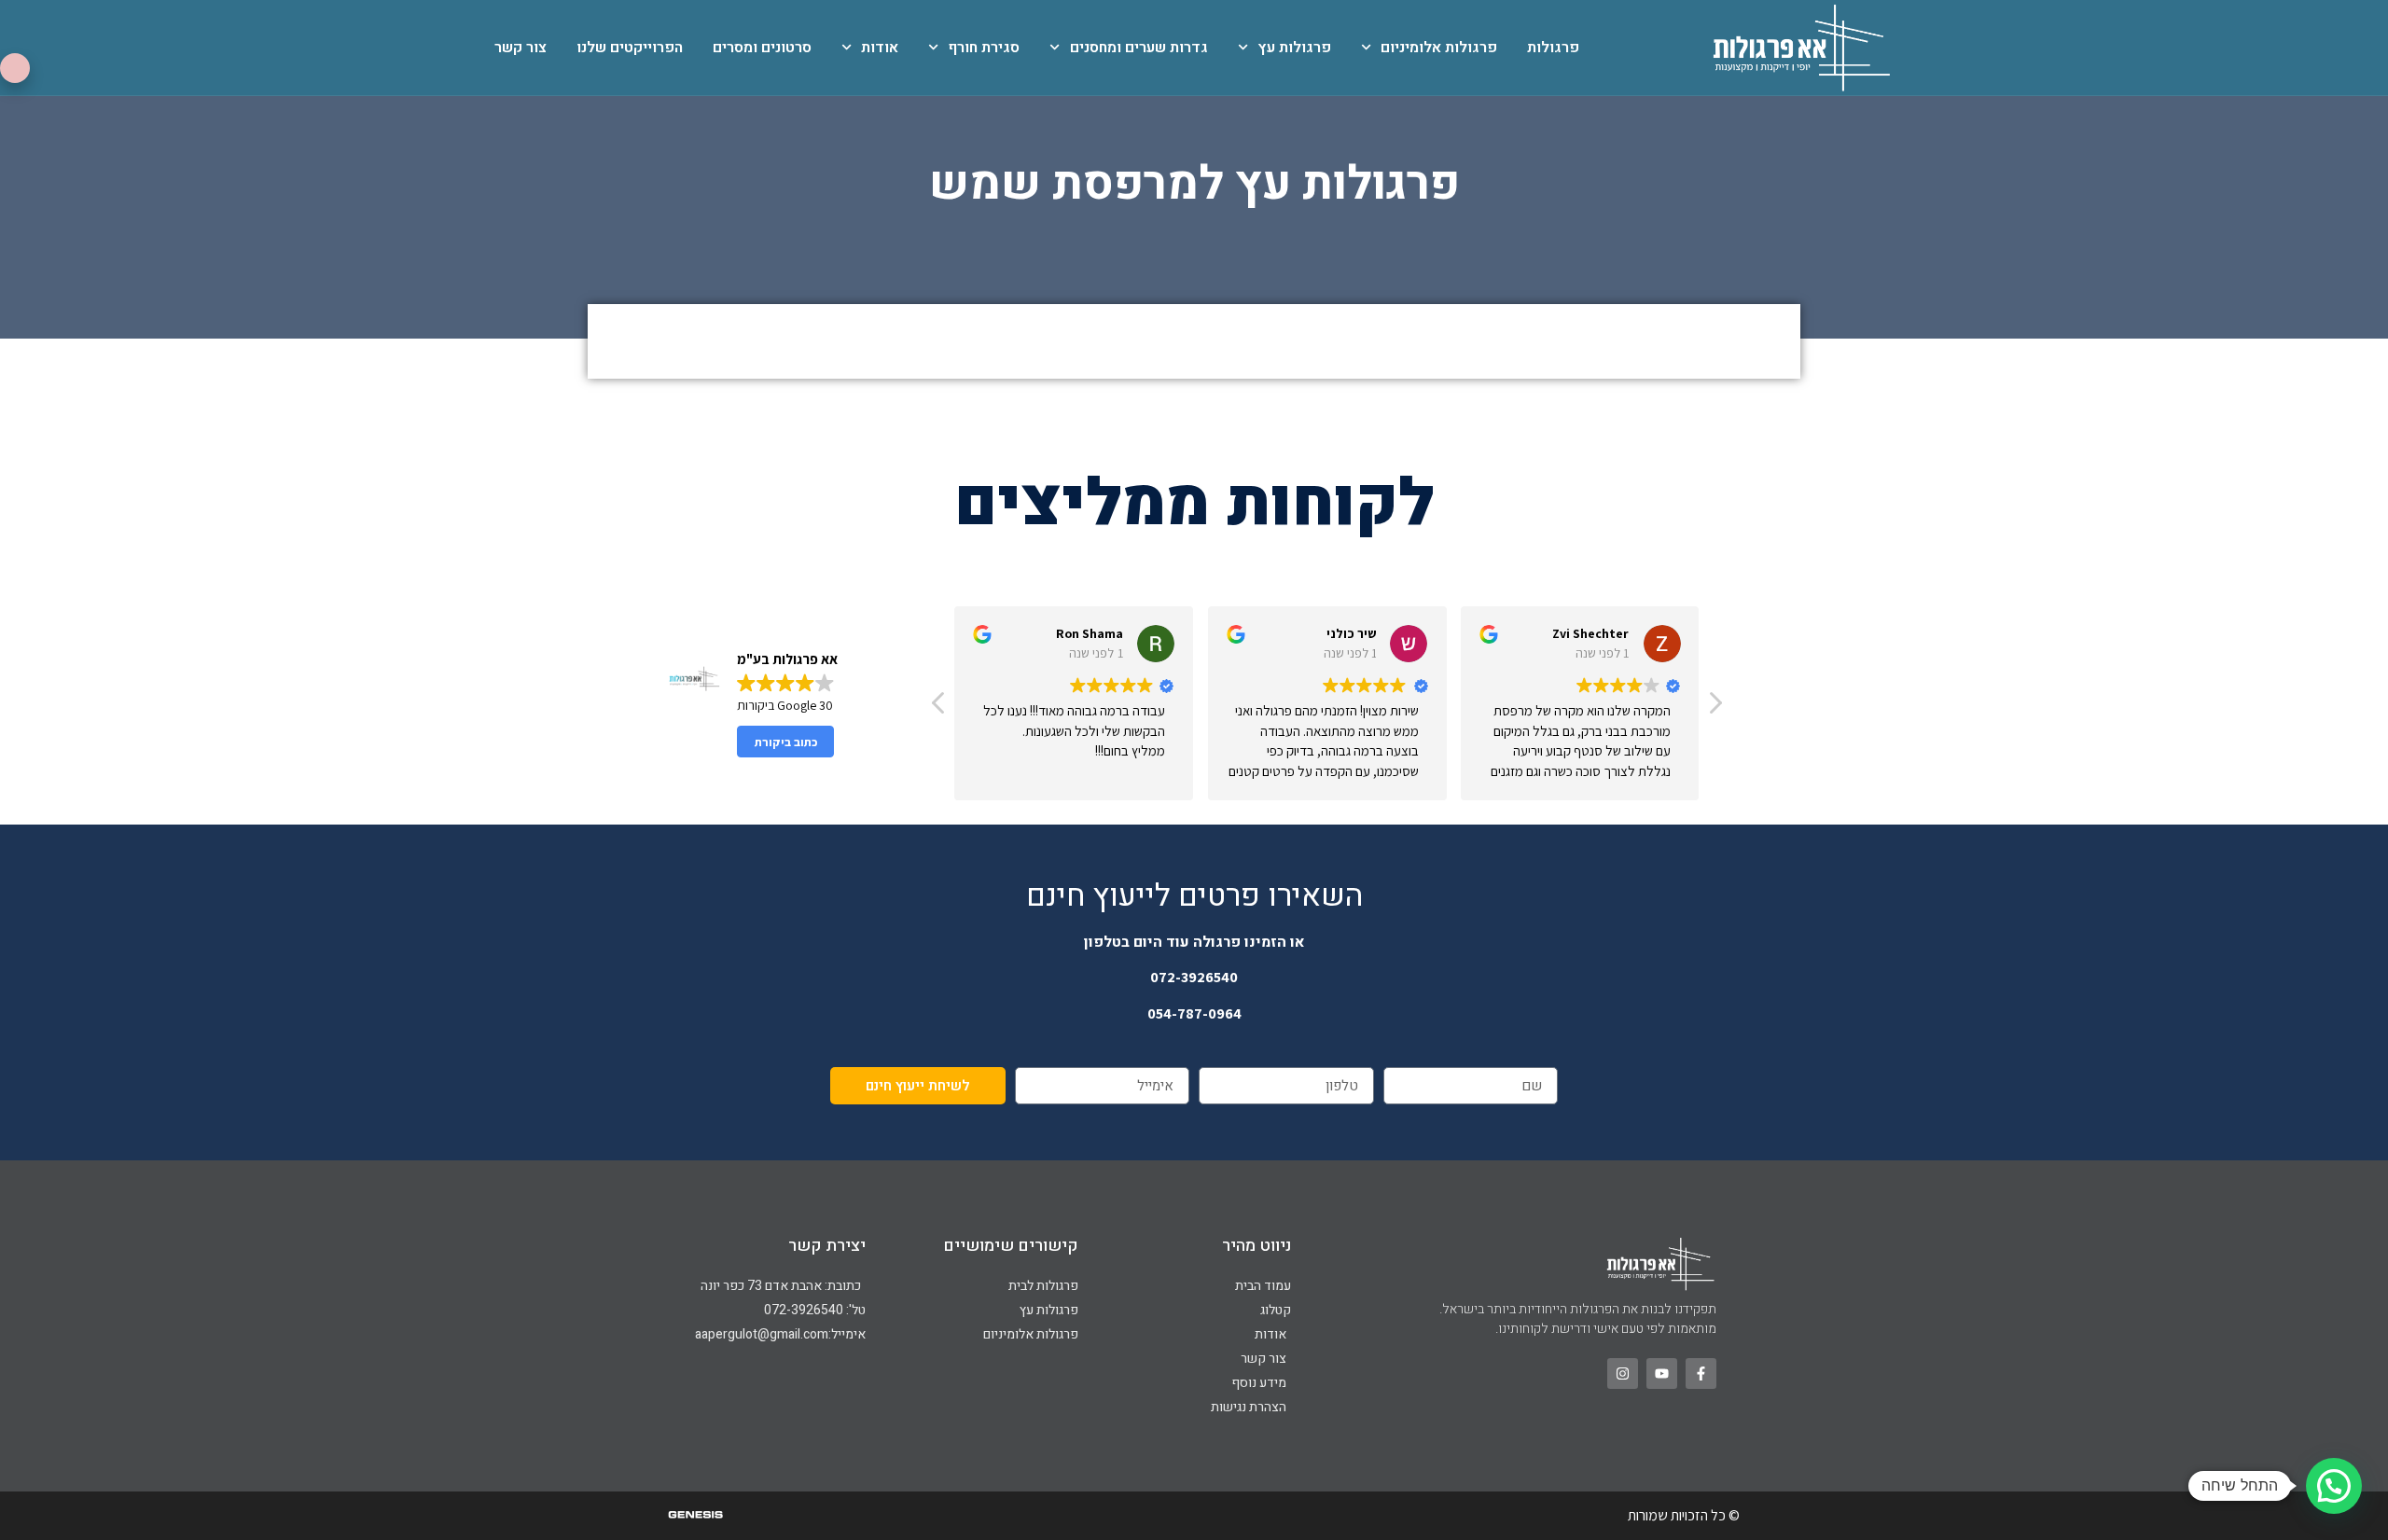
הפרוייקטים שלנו (630, 48)
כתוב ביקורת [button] (786, 742)
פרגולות (1553, 48)
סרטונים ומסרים (762, 48)
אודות (880, 48)
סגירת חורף (984, 48)
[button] (1715, 708)
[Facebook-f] (1701, 1374)
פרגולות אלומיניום (1439, 48)
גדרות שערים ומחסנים (1138, 48)
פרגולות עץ (1294, 48)
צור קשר (521, 48)
